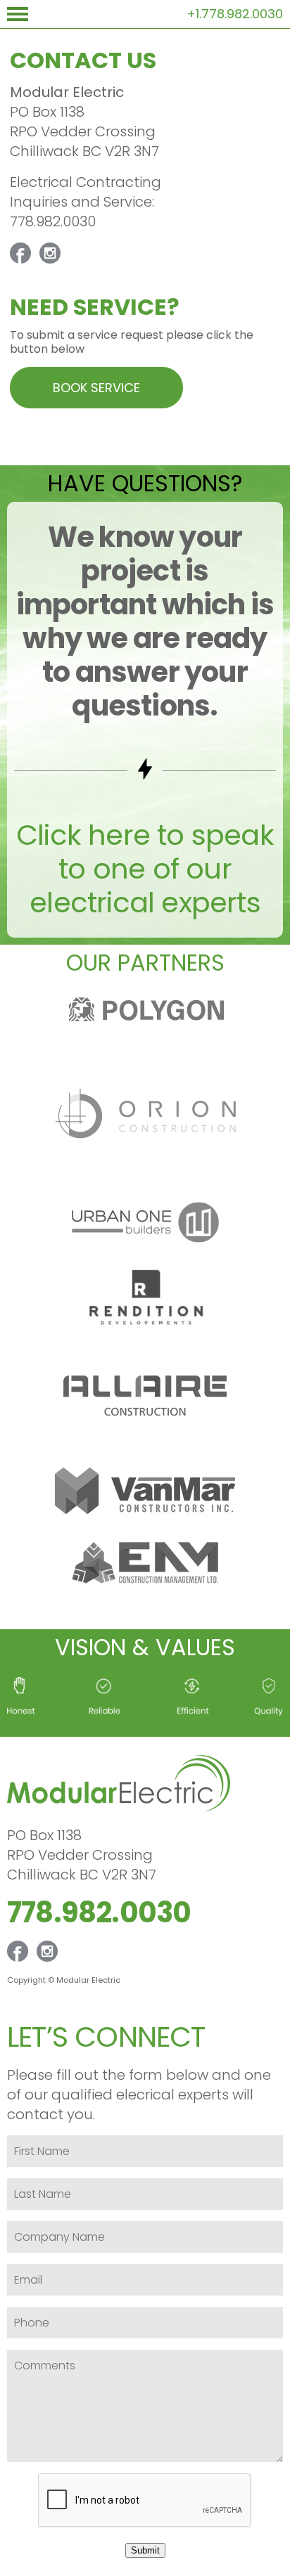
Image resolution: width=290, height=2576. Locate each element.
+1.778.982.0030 (235, 14)
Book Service (96, 388)
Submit (145, 2550)
